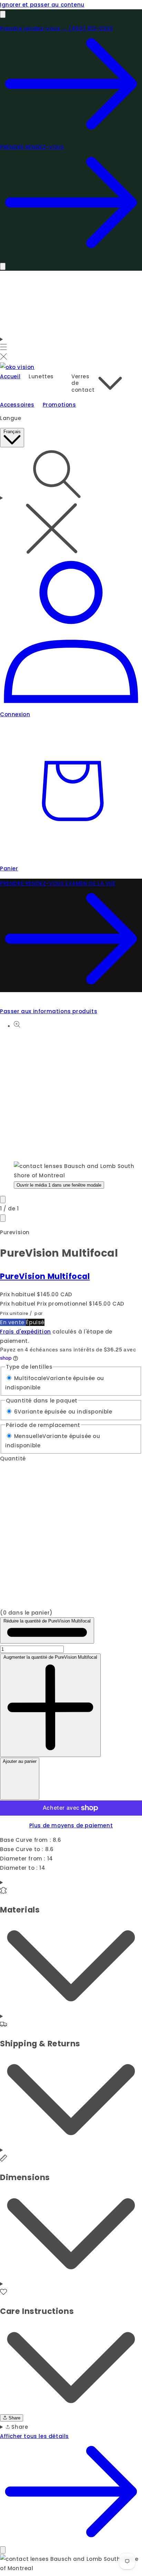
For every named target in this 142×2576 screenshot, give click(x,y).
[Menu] (4, 348)
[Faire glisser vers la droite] (3, 1218)
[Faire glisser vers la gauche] (3, 1200)
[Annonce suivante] (3, 266)
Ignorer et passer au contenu (42, 5)
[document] (71, 2564)
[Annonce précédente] (3, 14)
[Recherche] (71, 502)
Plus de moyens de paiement (71, 1825)
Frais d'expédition (26, 1332)
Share (14, 2418)
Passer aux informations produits (49, 1011)
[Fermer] (3, 2550)
